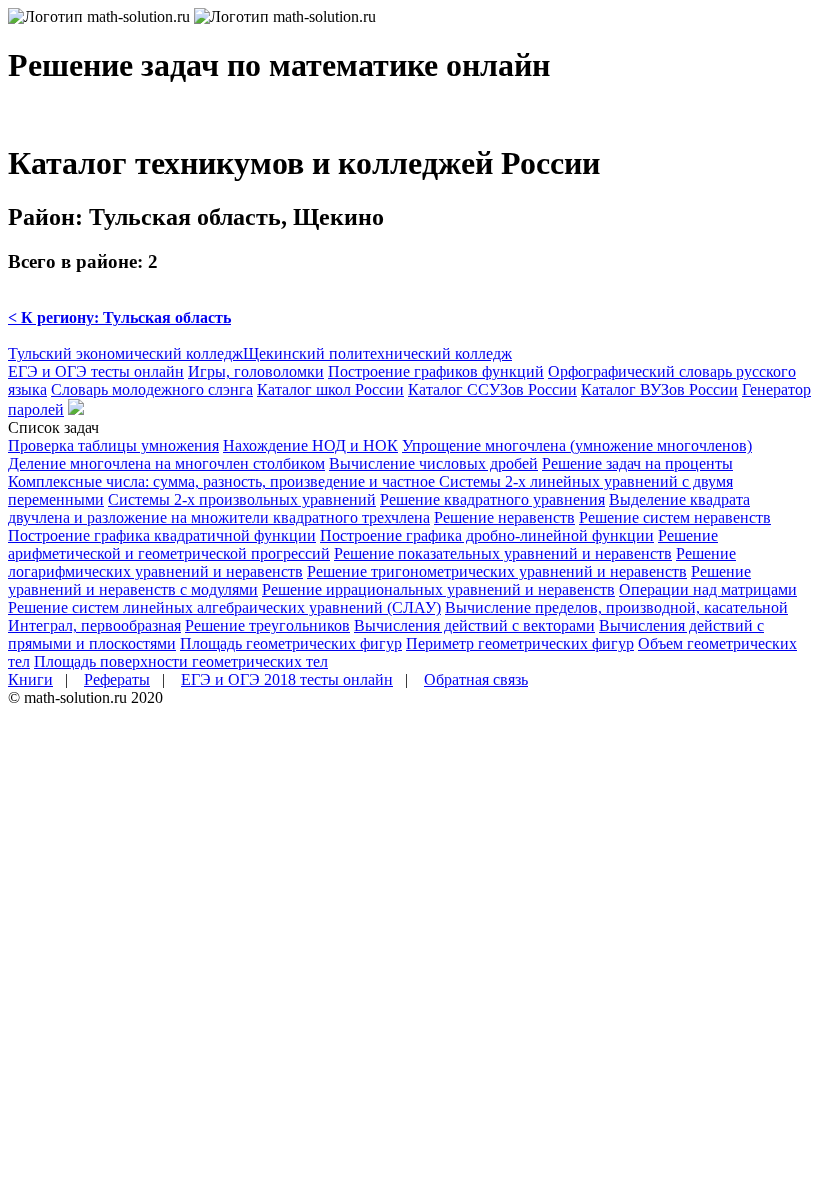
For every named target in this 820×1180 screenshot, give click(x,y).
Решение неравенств (504, 517)
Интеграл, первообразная (94, 625)
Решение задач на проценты (637, 463)
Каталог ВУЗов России (659, 389)
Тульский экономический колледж (125, 353)
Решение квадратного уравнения (492, 499)
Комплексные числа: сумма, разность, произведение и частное (223, 481)
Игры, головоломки (256, 371)
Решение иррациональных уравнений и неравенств (438, 589)
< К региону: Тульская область (119, 317)
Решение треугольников (267, 625)
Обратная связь (476, 679)
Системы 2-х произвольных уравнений (242, 499)
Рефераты (117, 679)
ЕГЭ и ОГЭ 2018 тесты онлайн (287, 679)
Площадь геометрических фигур (291, 643)
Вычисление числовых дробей (433, 463)
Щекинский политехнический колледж (377, 353)
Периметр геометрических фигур (520, 643)
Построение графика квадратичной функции (162, 535)
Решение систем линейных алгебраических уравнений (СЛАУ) (224, 607)
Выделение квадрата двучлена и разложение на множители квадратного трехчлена (379, 508)
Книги (30, 679)
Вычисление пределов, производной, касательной (616, 607)
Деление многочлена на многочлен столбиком (166, 463)
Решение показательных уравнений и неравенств (503, 553)
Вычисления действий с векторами (474, 625)
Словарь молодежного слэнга (152, 389)
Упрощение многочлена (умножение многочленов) (577, 445)
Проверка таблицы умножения (113, 445)
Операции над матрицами (708, 589)
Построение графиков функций (436, 371)
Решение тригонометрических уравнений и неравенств (497, 571)
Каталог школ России (330, 389)
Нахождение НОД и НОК (310, 445)
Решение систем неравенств (675, 517)
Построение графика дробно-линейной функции (487, 535)
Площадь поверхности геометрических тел (181, 661)
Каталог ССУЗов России (492, 389)
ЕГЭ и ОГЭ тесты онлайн (96, 371)
